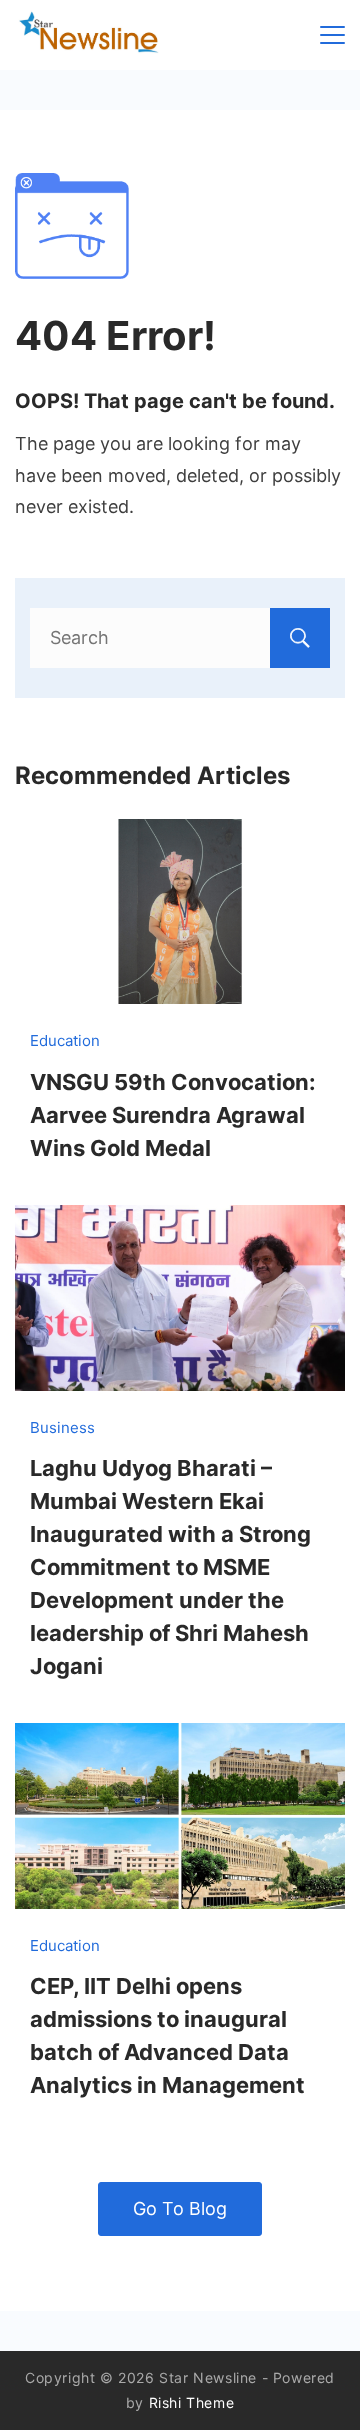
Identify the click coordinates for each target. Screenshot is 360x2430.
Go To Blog (180, 2208)
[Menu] (332, 35)
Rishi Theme (192, 2402)
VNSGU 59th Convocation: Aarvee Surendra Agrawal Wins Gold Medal (173, 1115)
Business (62, 1427)
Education (65, 1040)
